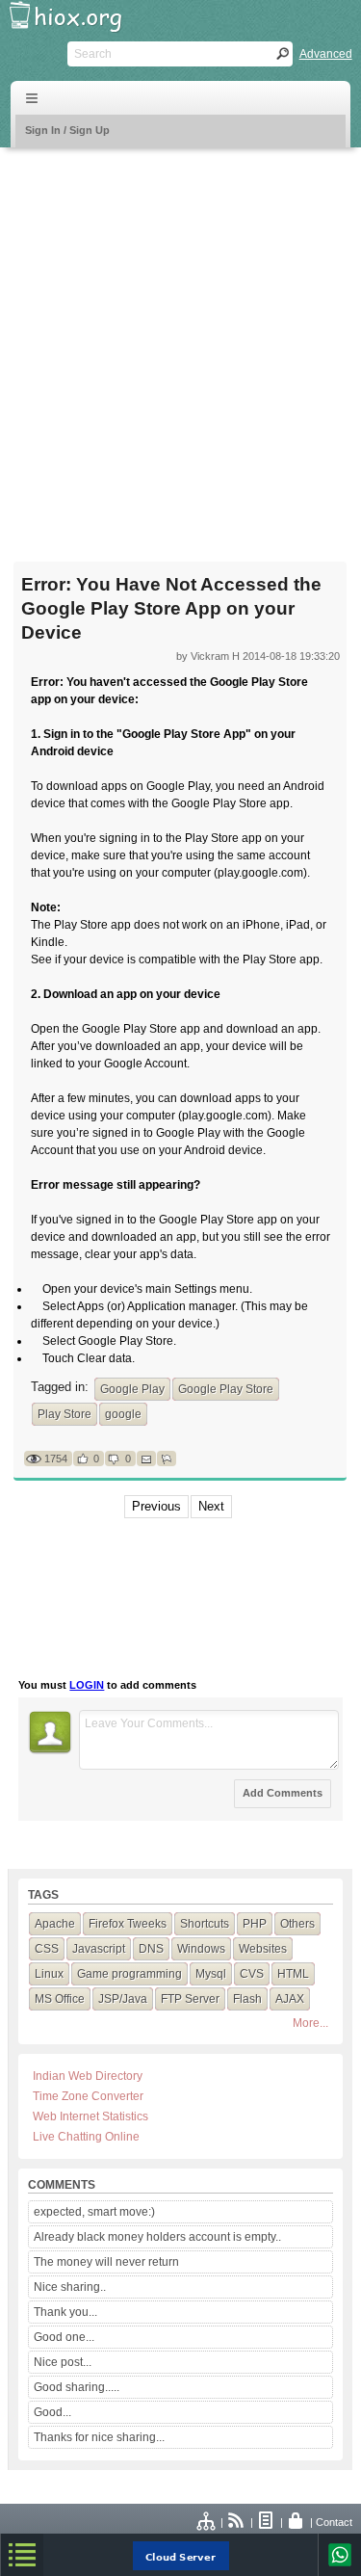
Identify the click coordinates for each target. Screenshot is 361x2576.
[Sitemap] (207, 2522)
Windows (201, 1949)
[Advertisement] (180, 342)
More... (310, 2023)
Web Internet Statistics (90, 2116)
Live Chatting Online (86, 2137)
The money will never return (106, 2262)
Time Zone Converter (88, 2096)
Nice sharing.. (70, 2287)
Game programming (129, 1974)
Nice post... (63, 2362)
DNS (151, 1949)
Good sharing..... (77, 2387)
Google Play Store (226, 1389)
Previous (156, 1506)
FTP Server (190, 1999)
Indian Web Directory (88, 2076)
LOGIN (87, 1685)
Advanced (326, 54)
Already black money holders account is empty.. (157, 2237)
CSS (47, 1949)
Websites (263, 1949)
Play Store (64, 1414)
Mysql (211, 1974)
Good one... (64, 2337)
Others (297, 1924)
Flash (247, 1999)
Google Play (132, 1389)
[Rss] (237, 2522)
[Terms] (267, 2522)
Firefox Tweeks (128, 1924)
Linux (49, 1974)
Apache (55, 1924)
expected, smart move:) (94, 2212)
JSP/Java (123, 1999)
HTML (293, 1974)
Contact (334, 2522)
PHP (255, 1924)
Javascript (99, 1949)
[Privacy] (297, 2522)
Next (211, 1506)
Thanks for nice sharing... (99, 2437)
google (123, 1414)
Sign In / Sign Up (67, 130)
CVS (252, 1974)
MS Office (60, 1999)
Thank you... (65, 2312)
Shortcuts (205, 1924)
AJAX (290, 1999)
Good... (52, 2412)
